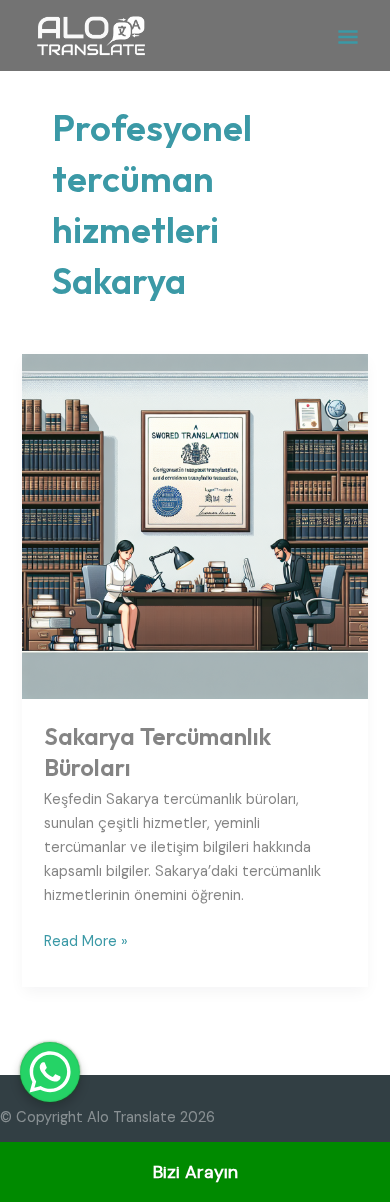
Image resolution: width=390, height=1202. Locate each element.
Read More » (86, 940)
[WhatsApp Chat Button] (50, 1072)
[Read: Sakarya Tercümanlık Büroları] (194, 525)
